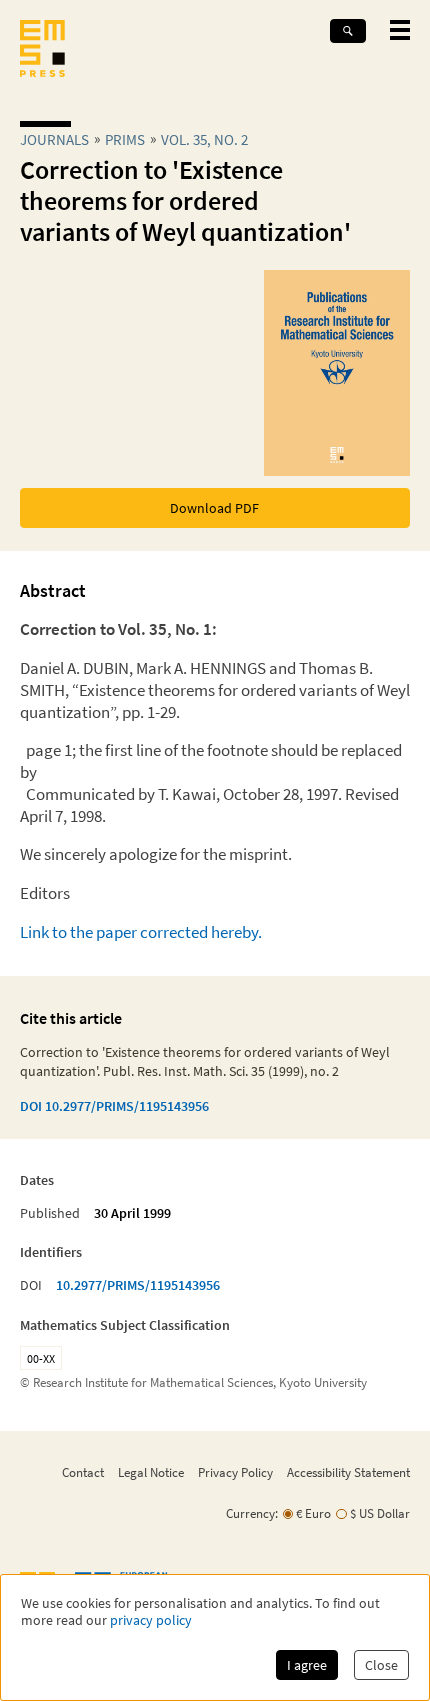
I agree (307, 1665)
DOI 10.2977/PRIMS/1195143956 (114, 1106)
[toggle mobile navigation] (400, 30)
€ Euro (313, 1513)
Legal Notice (151, 1472)
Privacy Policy (235, 1472)
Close (381, 1665)
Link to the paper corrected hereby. (141, 932)
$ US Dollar (380, 1513)
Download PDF (214, 508)
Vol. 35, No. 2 (204, 139)
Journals (54, 139)
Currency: (252, 1513)
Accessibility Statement (348, 1472)
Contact (83, 1472)
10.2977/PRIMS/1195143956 (138, 1285)
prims (125, 139)
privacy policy (151, 1620)
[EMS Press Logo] (42, 50)
